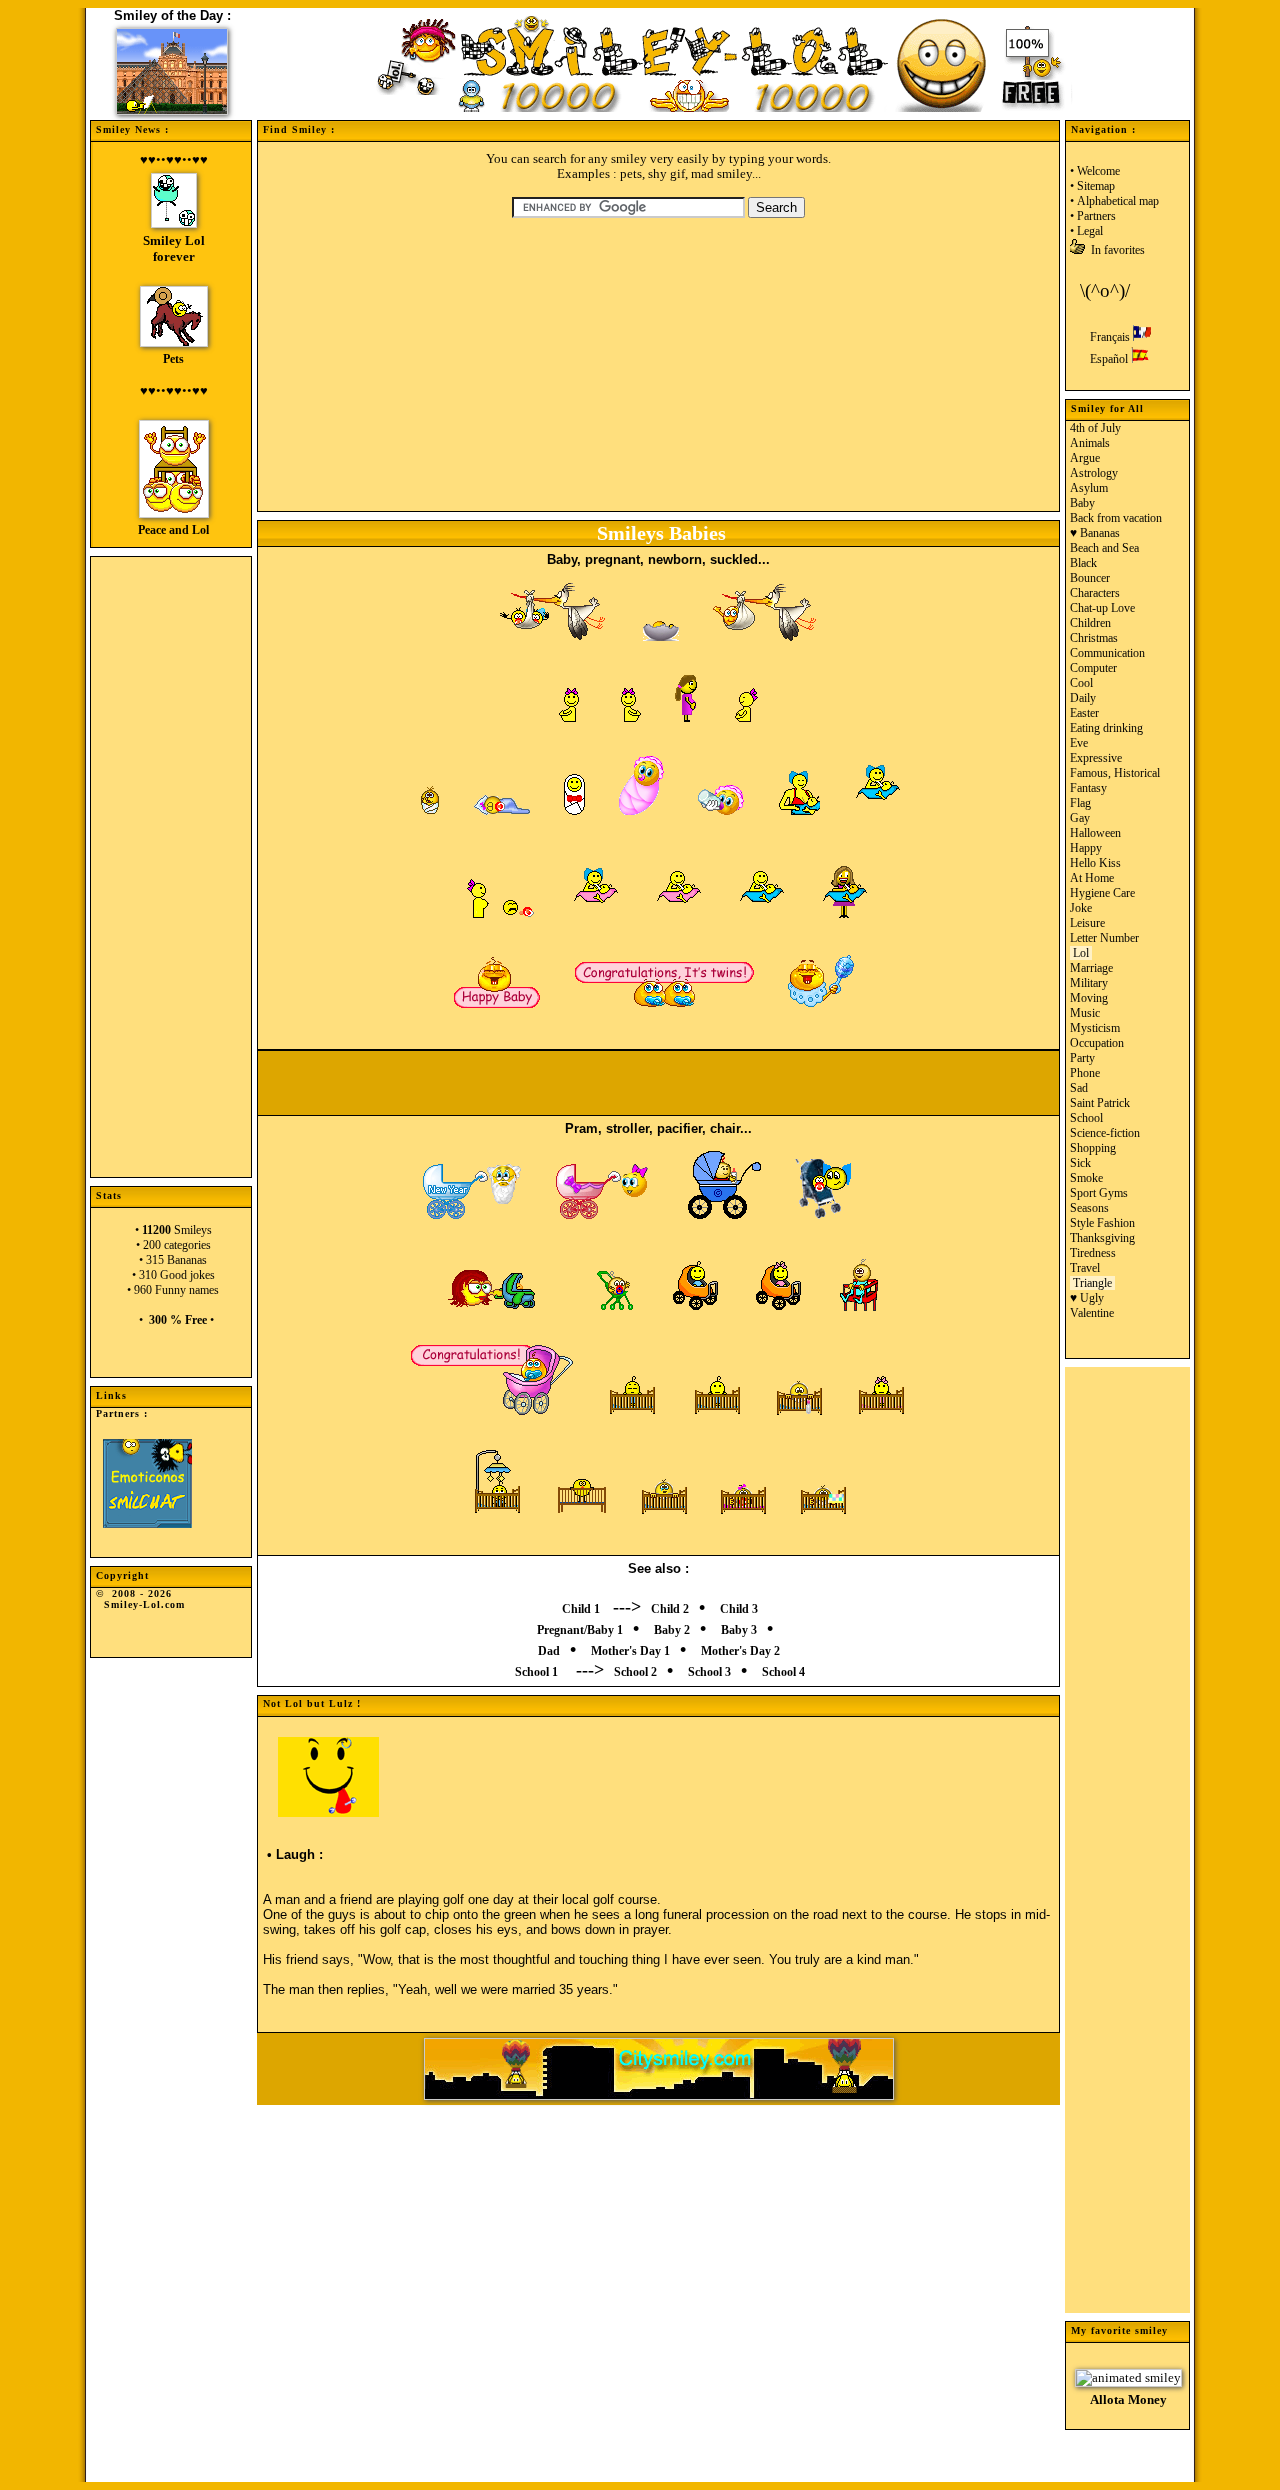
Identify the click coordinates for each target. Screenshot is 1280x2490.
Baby (1082, 503)
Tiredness (1093, 1253)
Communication (1107, 653)
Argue (1085, 458)
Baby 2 (672, 1630)
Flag (1080, 803)
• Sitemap (1092, 186)
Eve (1079, 743)
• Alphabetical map (1114, 201)
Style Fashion (1102, 1223)
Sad (1079, 1088)
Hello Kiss (1095, 863)
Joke (1081, 908)
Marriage (1091, 968)
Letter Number (1104, 938)
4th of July (1095, 428)
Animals (1090, 443)
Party (1082, 1058)
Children (1090, 623)
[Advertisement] (171, 857)
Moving (1089, 998)
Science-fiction (1105, 1133)
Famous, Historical (1115, 773)
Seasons (1089, 1208)
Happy (1086, 848)
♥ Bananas (1095, 533)
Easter (1084, 713)
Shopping (1093, 1148)
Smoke (1086, 1178)
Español (1110, 359)
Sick (1080, 1163)
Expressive (1096, 758)
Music (1085, 1013)
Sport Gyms (1099, 1193)
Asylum (1089, 488)
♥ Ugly (1087, 1298)
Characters (1095, 593)
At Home (1092, 878)
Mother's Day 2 (740, 1651)
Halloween (1095, 833)
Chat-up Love (1102, 608)
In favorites (1115, 250)
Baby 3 (739, 1630)
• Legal (1086, 231)
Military (1089, 983)
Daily (1083, 698)
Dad (549, 1651)
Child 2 (670, 1609)
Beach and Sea (1104, 548)
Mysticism (1095, 1028)
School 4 (783, 1672)
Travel (1085, 1268)
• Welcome (1095, 171)
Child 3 (739, 1609)
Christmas (1094, 638)
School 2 (635, 1672)
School (1086, 1118)
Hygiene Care (1102, 893)
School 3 (709, 1672)
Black (1083, 563)
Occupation (1097, 1043)
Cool (1081, 683)
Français (1111, 337)
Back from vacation (1116, 518)
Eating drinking (1106, 728)
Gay (1080, 818)
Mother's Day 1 (630, 1651)
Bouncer (1090, 578)
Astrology (1094, 473)
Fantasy (1088, 788)
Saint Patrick (1100, 1103)
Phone (1085, 1073)
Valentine (1092, 1313)
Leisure (1087, 923)
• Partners (1093, 216)
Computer (1093, 668)
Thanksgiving (1102, 1238)
